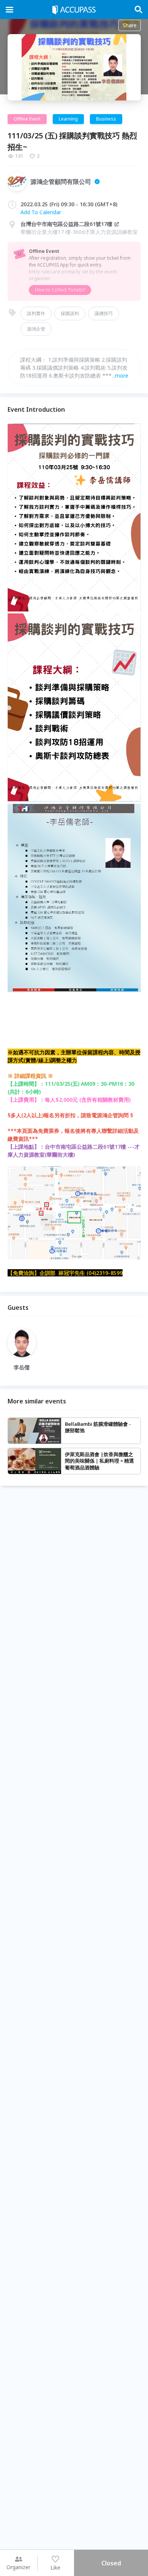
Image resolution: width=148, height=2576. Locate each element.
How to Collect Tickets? (60, 290)
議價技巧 (104, 313)
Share (130, 25)
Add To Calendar (41, 212)
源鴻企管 (36, 329)
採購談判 (70, 313)
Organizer (18, 2567)
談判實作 (36, 313)
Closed (111, 2563)
